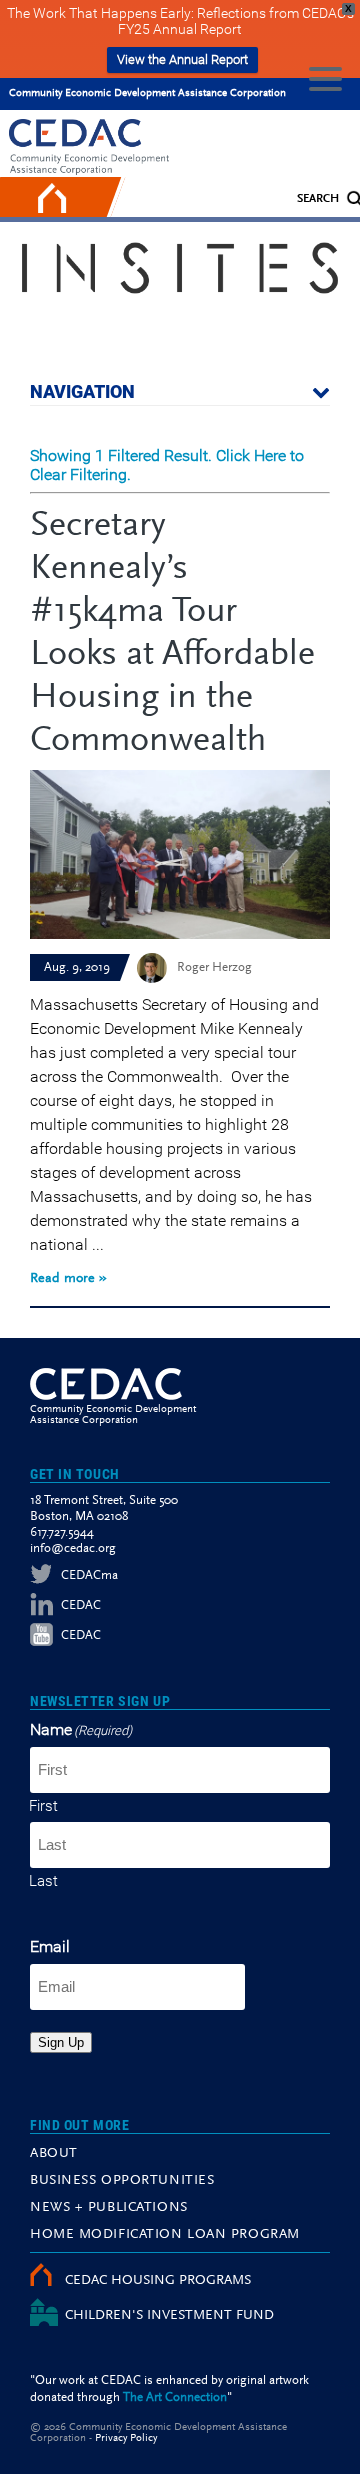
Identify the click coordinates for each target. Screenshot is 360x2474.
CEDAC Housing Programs (158, 2281)
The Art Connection (175, 2397)
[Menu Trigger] (325, 77)
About (54, 2154)
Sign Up (61, 2042)
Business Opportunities (122, 2181)
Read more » (68, 1279)
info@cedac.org (73, 1548)
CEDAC (81, 1605)
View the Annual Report (182, 59)
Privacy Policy (126, 2438)
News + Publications (109, 2208)
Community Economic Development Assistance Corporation (147, 93)
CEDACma (89, 1575)
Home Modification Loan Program (165, 2235)
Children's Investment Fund (169, 2316)
